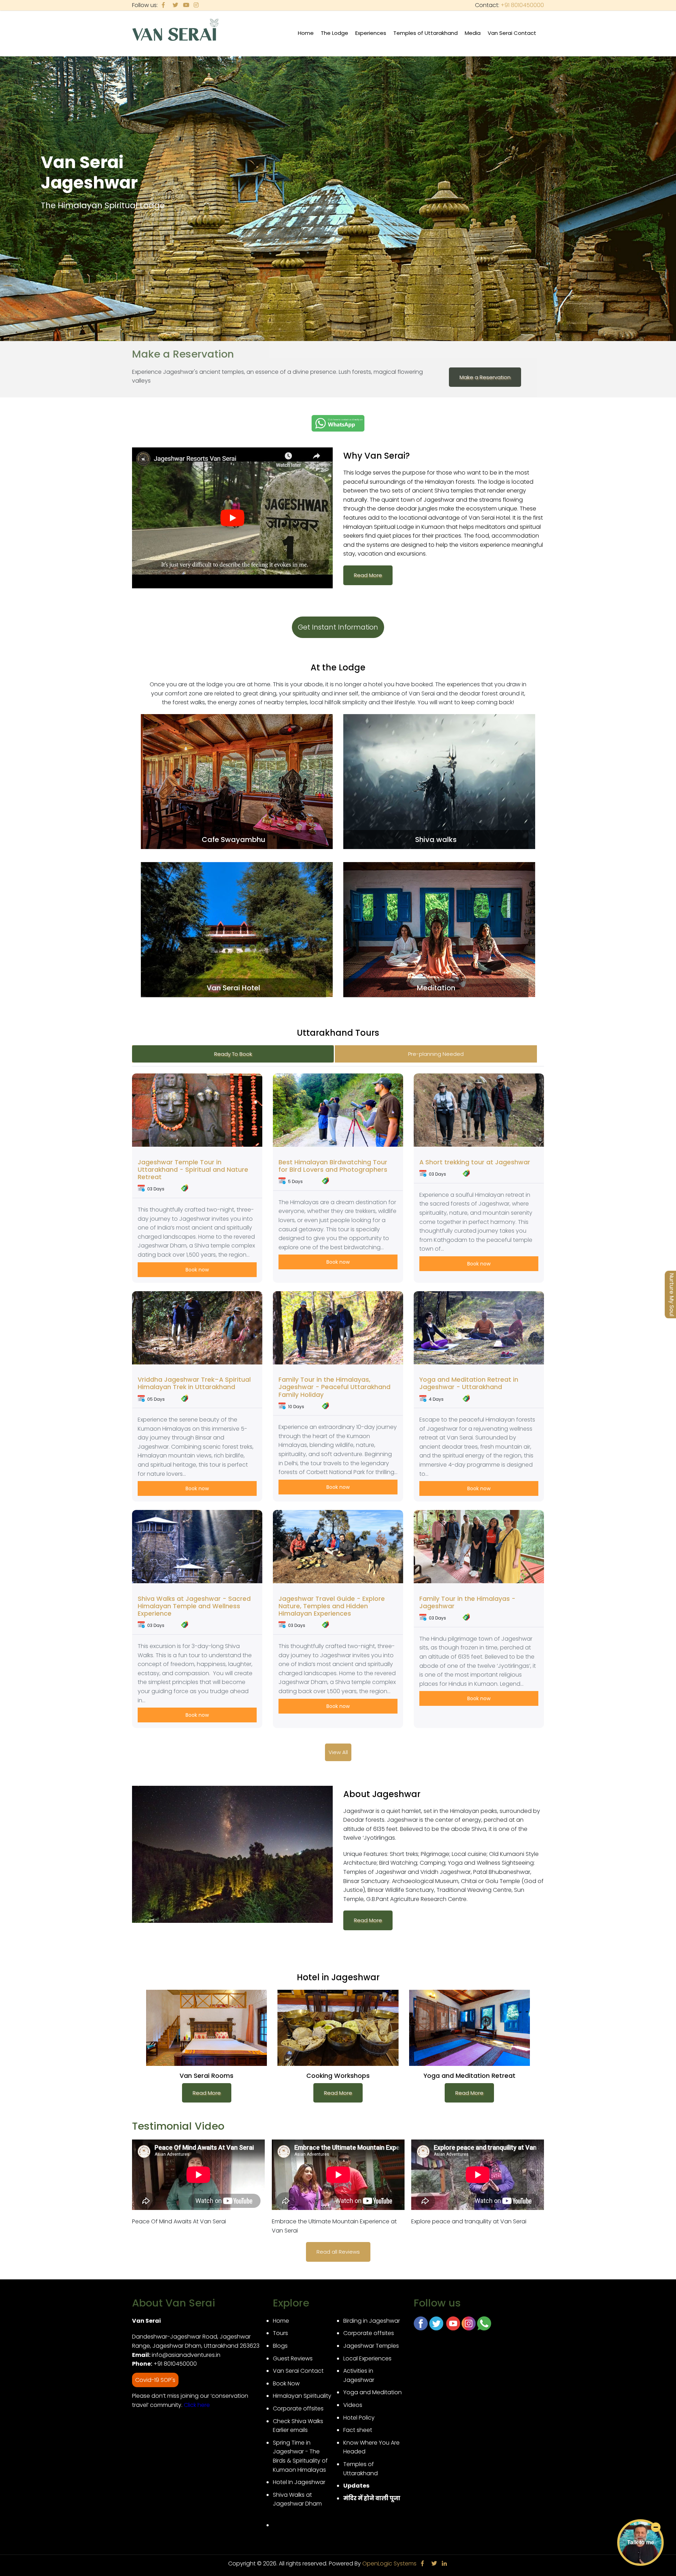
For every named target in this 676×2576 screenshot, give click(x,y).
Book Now (286, 2383)
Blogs (280, 2346)
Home (306, 33)
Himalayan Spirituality (302, 2396)
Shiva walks (436, 840)
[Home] (176, 31)
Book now (197, 1270)
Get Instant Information (338, 627)
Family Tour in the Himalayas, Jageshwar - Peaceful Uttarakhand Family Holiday (334, 1387)
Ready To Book (233, 1054)
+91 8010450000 (522, 5)
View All (338, 1752)
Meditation (436, 988)
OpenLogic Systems (389, 2563)
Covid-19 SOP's (155, 2380)
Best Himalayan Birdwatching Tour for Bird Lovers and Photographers (333, 1166)
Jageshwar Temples (371, 2346)
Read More (368, 575)
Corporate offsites (298, 2408)
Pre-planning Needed (436, 1054)
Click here (197, 2405)
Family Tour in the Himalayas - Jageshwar (467, 1602)
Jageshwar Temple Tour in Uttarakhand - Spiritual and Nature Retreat (193, 1170)
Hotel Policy (359, 2418)
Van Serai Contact (512, 33)
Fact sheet (358, 2430)
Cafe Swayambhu (234, 840)
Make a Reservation (485, 377)
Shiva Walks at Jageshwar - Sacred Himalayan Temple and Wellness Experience (194, 1606)
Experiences (373, 37)
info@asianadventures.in (186, 2355)
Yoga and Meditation (373, 2392)
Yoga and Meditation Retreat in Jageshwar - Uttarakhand (469, 1383)
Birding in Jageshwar (372, 2321)
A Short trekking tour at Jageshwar (475, 1162)
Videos (353, 2405)
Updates (356, 2486)
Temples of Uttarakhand (427, 37)
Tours (280, 2333)
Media (474, 37)
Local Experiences (367, 2358)
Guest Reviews (293, 2358)
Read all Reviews (338, 2252)
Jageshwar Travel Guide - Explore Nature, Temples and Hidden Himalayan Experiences (332, 1606)
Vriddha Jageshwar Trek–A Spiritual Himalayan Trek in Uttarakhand (194, 1383)
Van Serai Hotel (233, 988)
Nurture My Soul (672, 1295)
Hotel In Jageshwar (299, 2482)
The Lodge (336, 37)
